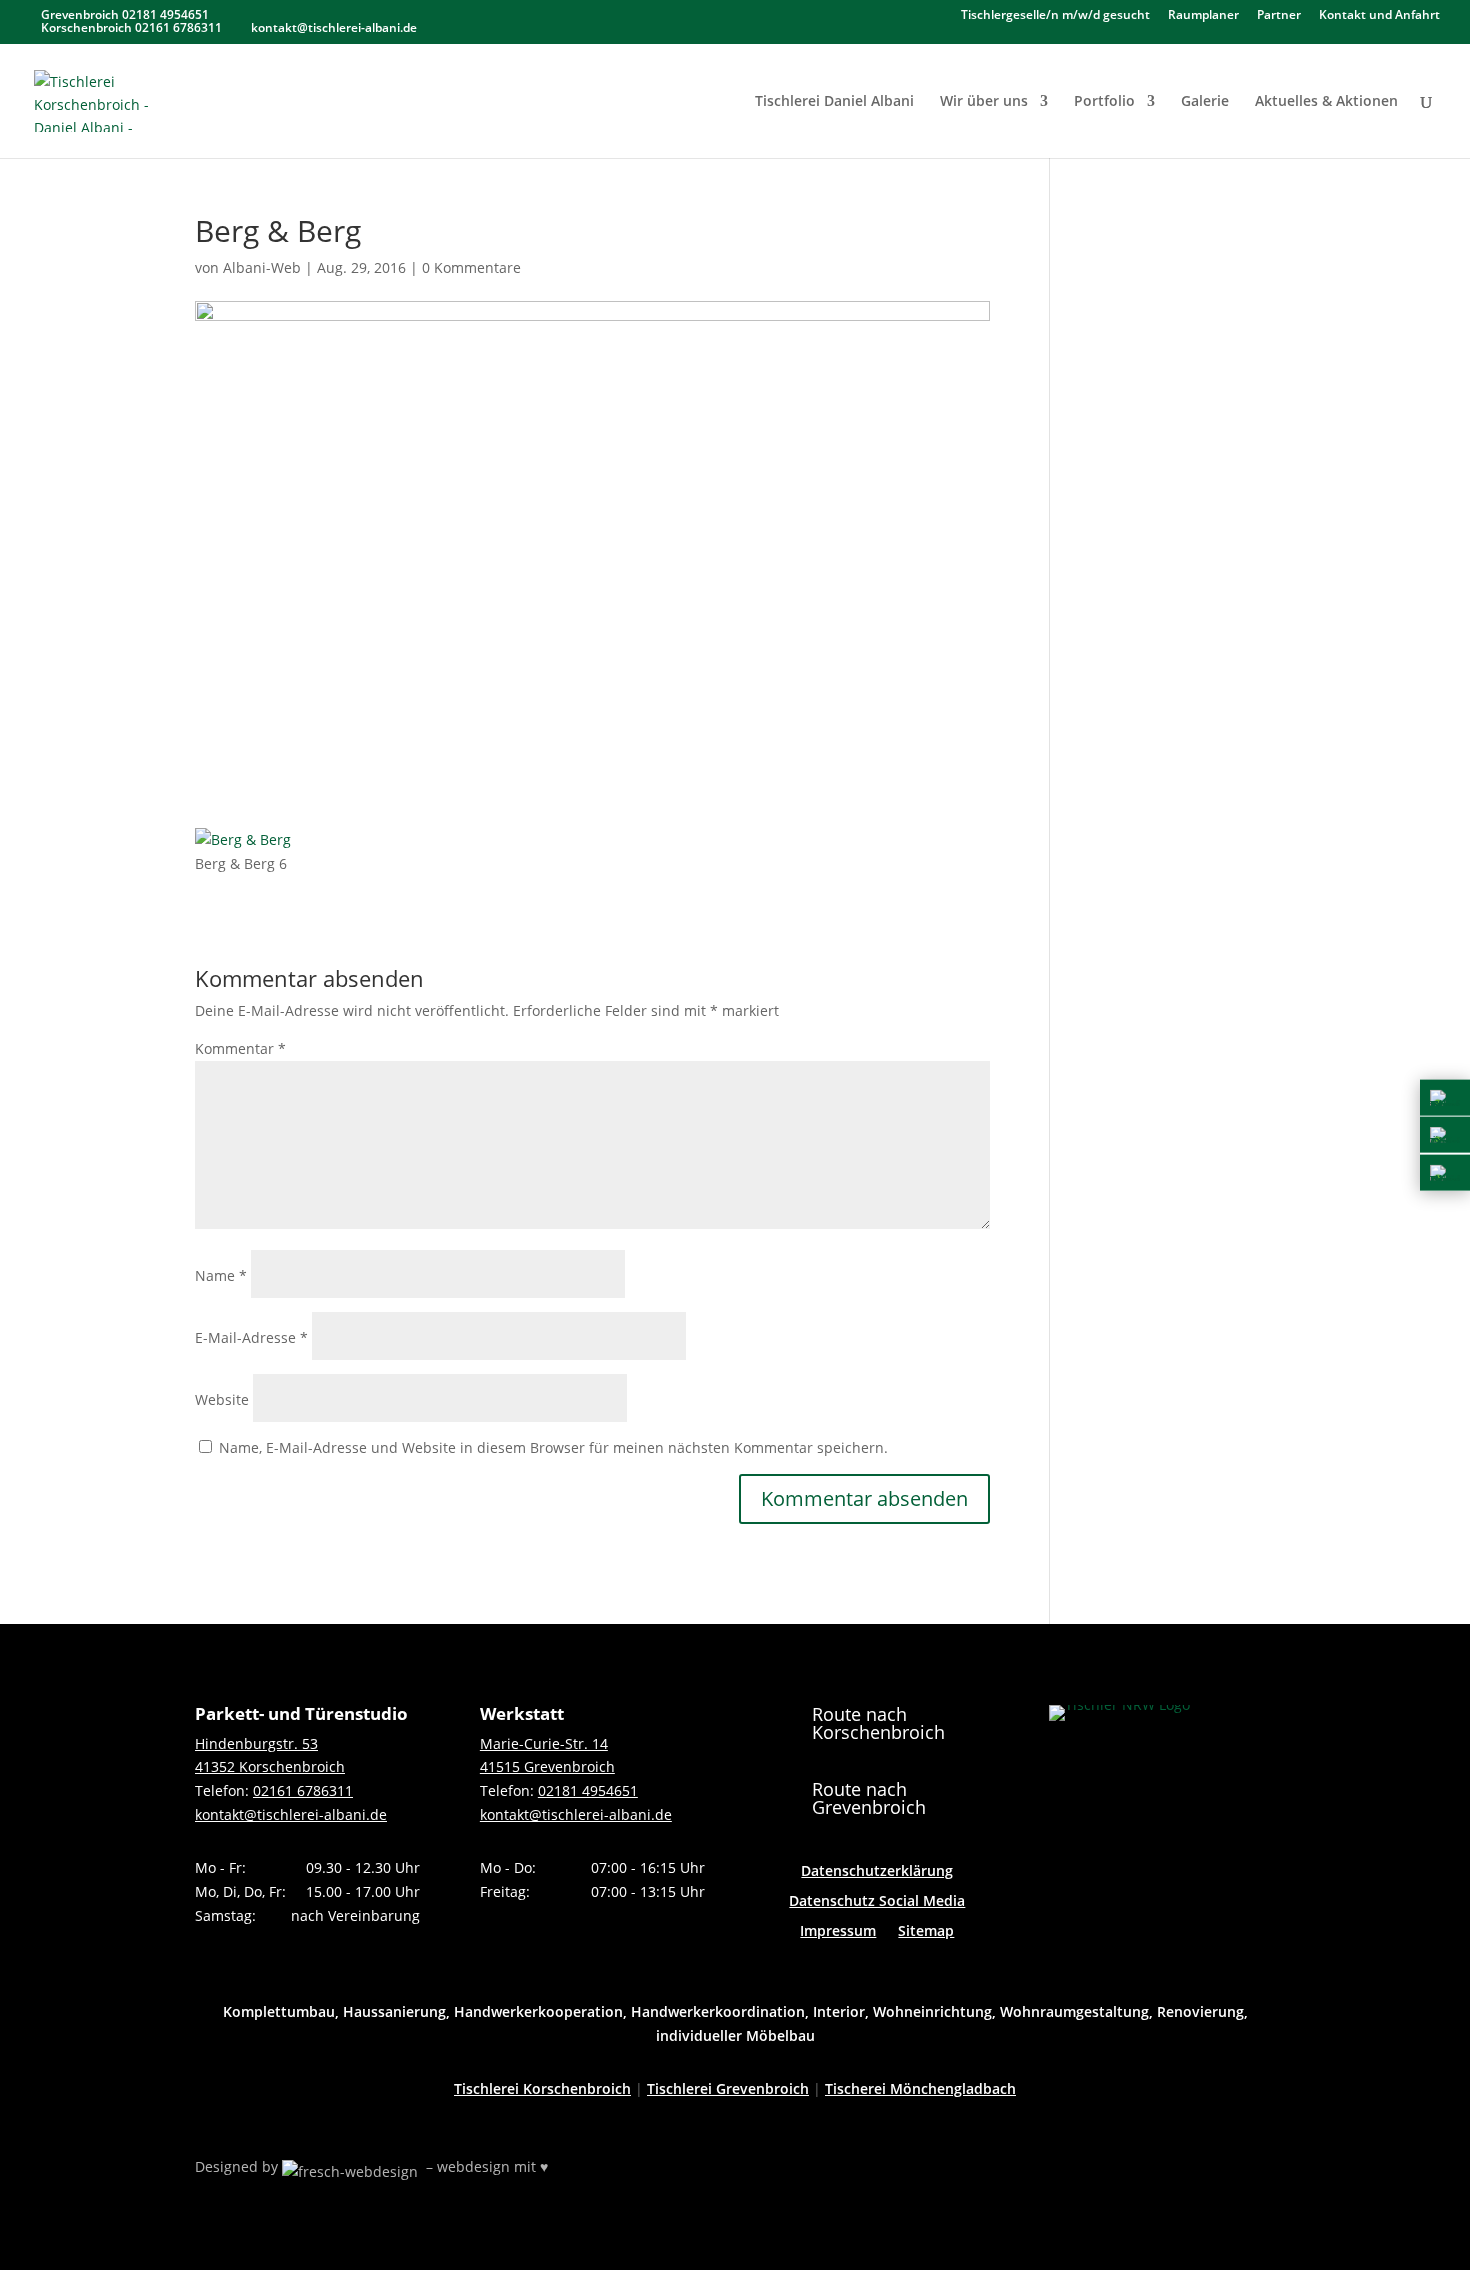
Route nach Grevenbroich (869, 1798)
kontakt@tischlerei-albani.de (291, 1814)
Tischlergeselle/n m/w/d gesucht (1055, 16)
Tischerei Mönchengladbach (920, 2088)
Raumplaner (1203, 16)
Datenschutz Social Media (877, 1902)
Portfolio (1104, 102)
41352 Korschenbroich (270, 1766)
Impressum (838, 1932)
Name (221, 1275)
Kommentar (240, 1048)
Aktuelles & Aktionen (1326, 102)
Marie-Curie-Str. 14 (544, 1743)
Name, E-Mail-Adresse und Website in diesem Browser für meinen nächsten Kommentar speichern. (553, 1447)
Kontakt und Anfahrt (1379, 16)
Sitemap (926, 1932)
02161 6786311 (303, 1790)
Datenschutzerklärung (877, 1872)
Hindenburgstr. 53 (256, 1743)
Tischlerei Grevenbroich (728, 2088)
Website (222, 1399)
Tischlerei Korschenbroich (542, 2088)
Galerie (1205, 102)
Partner (1279, 16)
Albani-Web (262, 267)
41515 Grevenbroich (547, 1766)
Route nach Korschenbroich (878, 1723)
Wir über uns (984, 102)
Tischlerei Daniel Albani (834, 102)
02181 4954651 (588, 1790)
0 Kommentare (471, 267)
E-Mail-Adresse (251, 1337)
